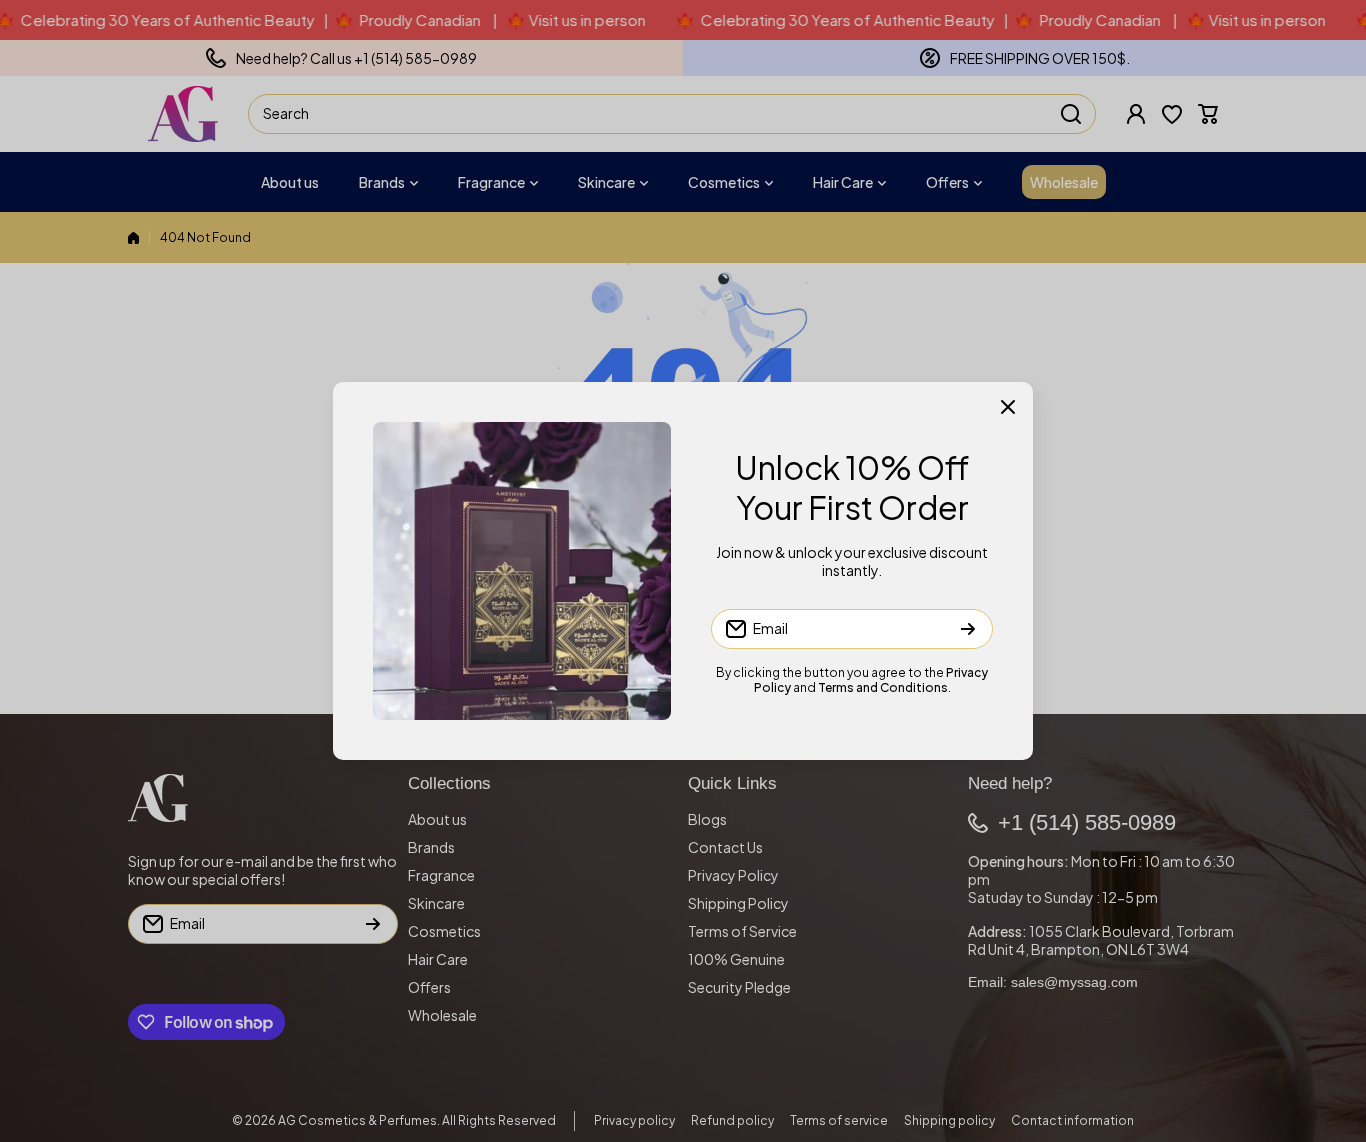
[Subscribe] (968, 629)
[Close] (1008, 407)
